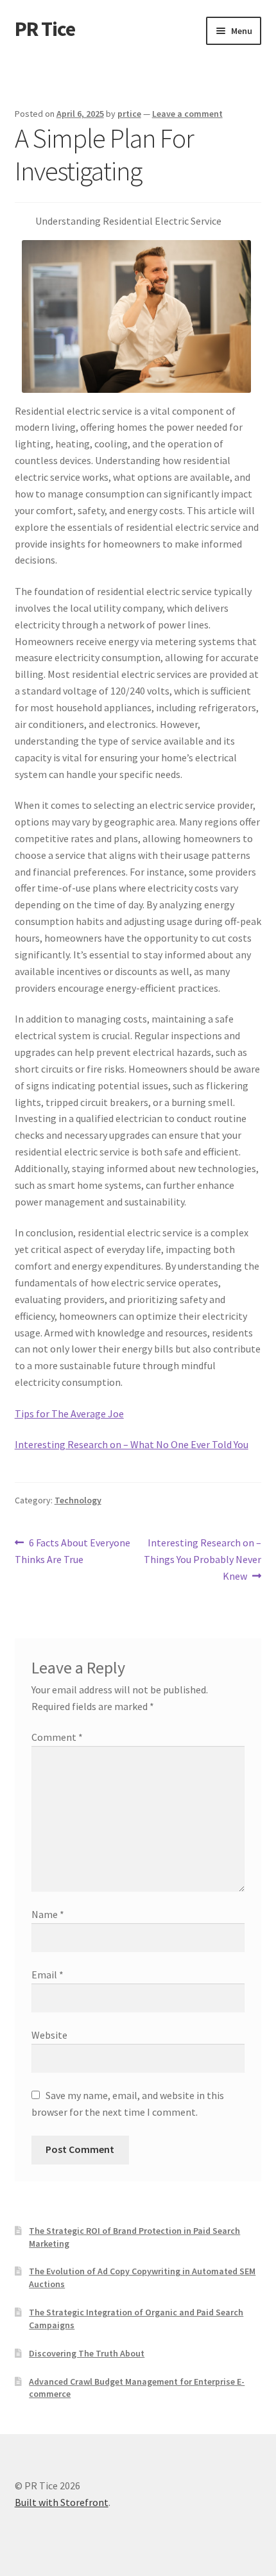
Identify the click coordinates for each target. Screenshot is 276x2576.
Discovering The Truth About (87, 2353)
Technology (78, 1500)
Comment (57, 1737)
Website (49, 2035)
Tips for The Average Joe (69, 1413)
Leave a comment (187, 114)
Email (47, 1975)
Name (48, 1914)
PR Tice (45, 29)
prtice (129, 114)
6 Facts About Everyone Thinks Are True (73, 1551)
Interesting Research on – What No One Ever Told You (132, 1444)
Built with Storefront (62, 2502)
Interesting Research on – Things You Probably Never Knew (203, 1559)
